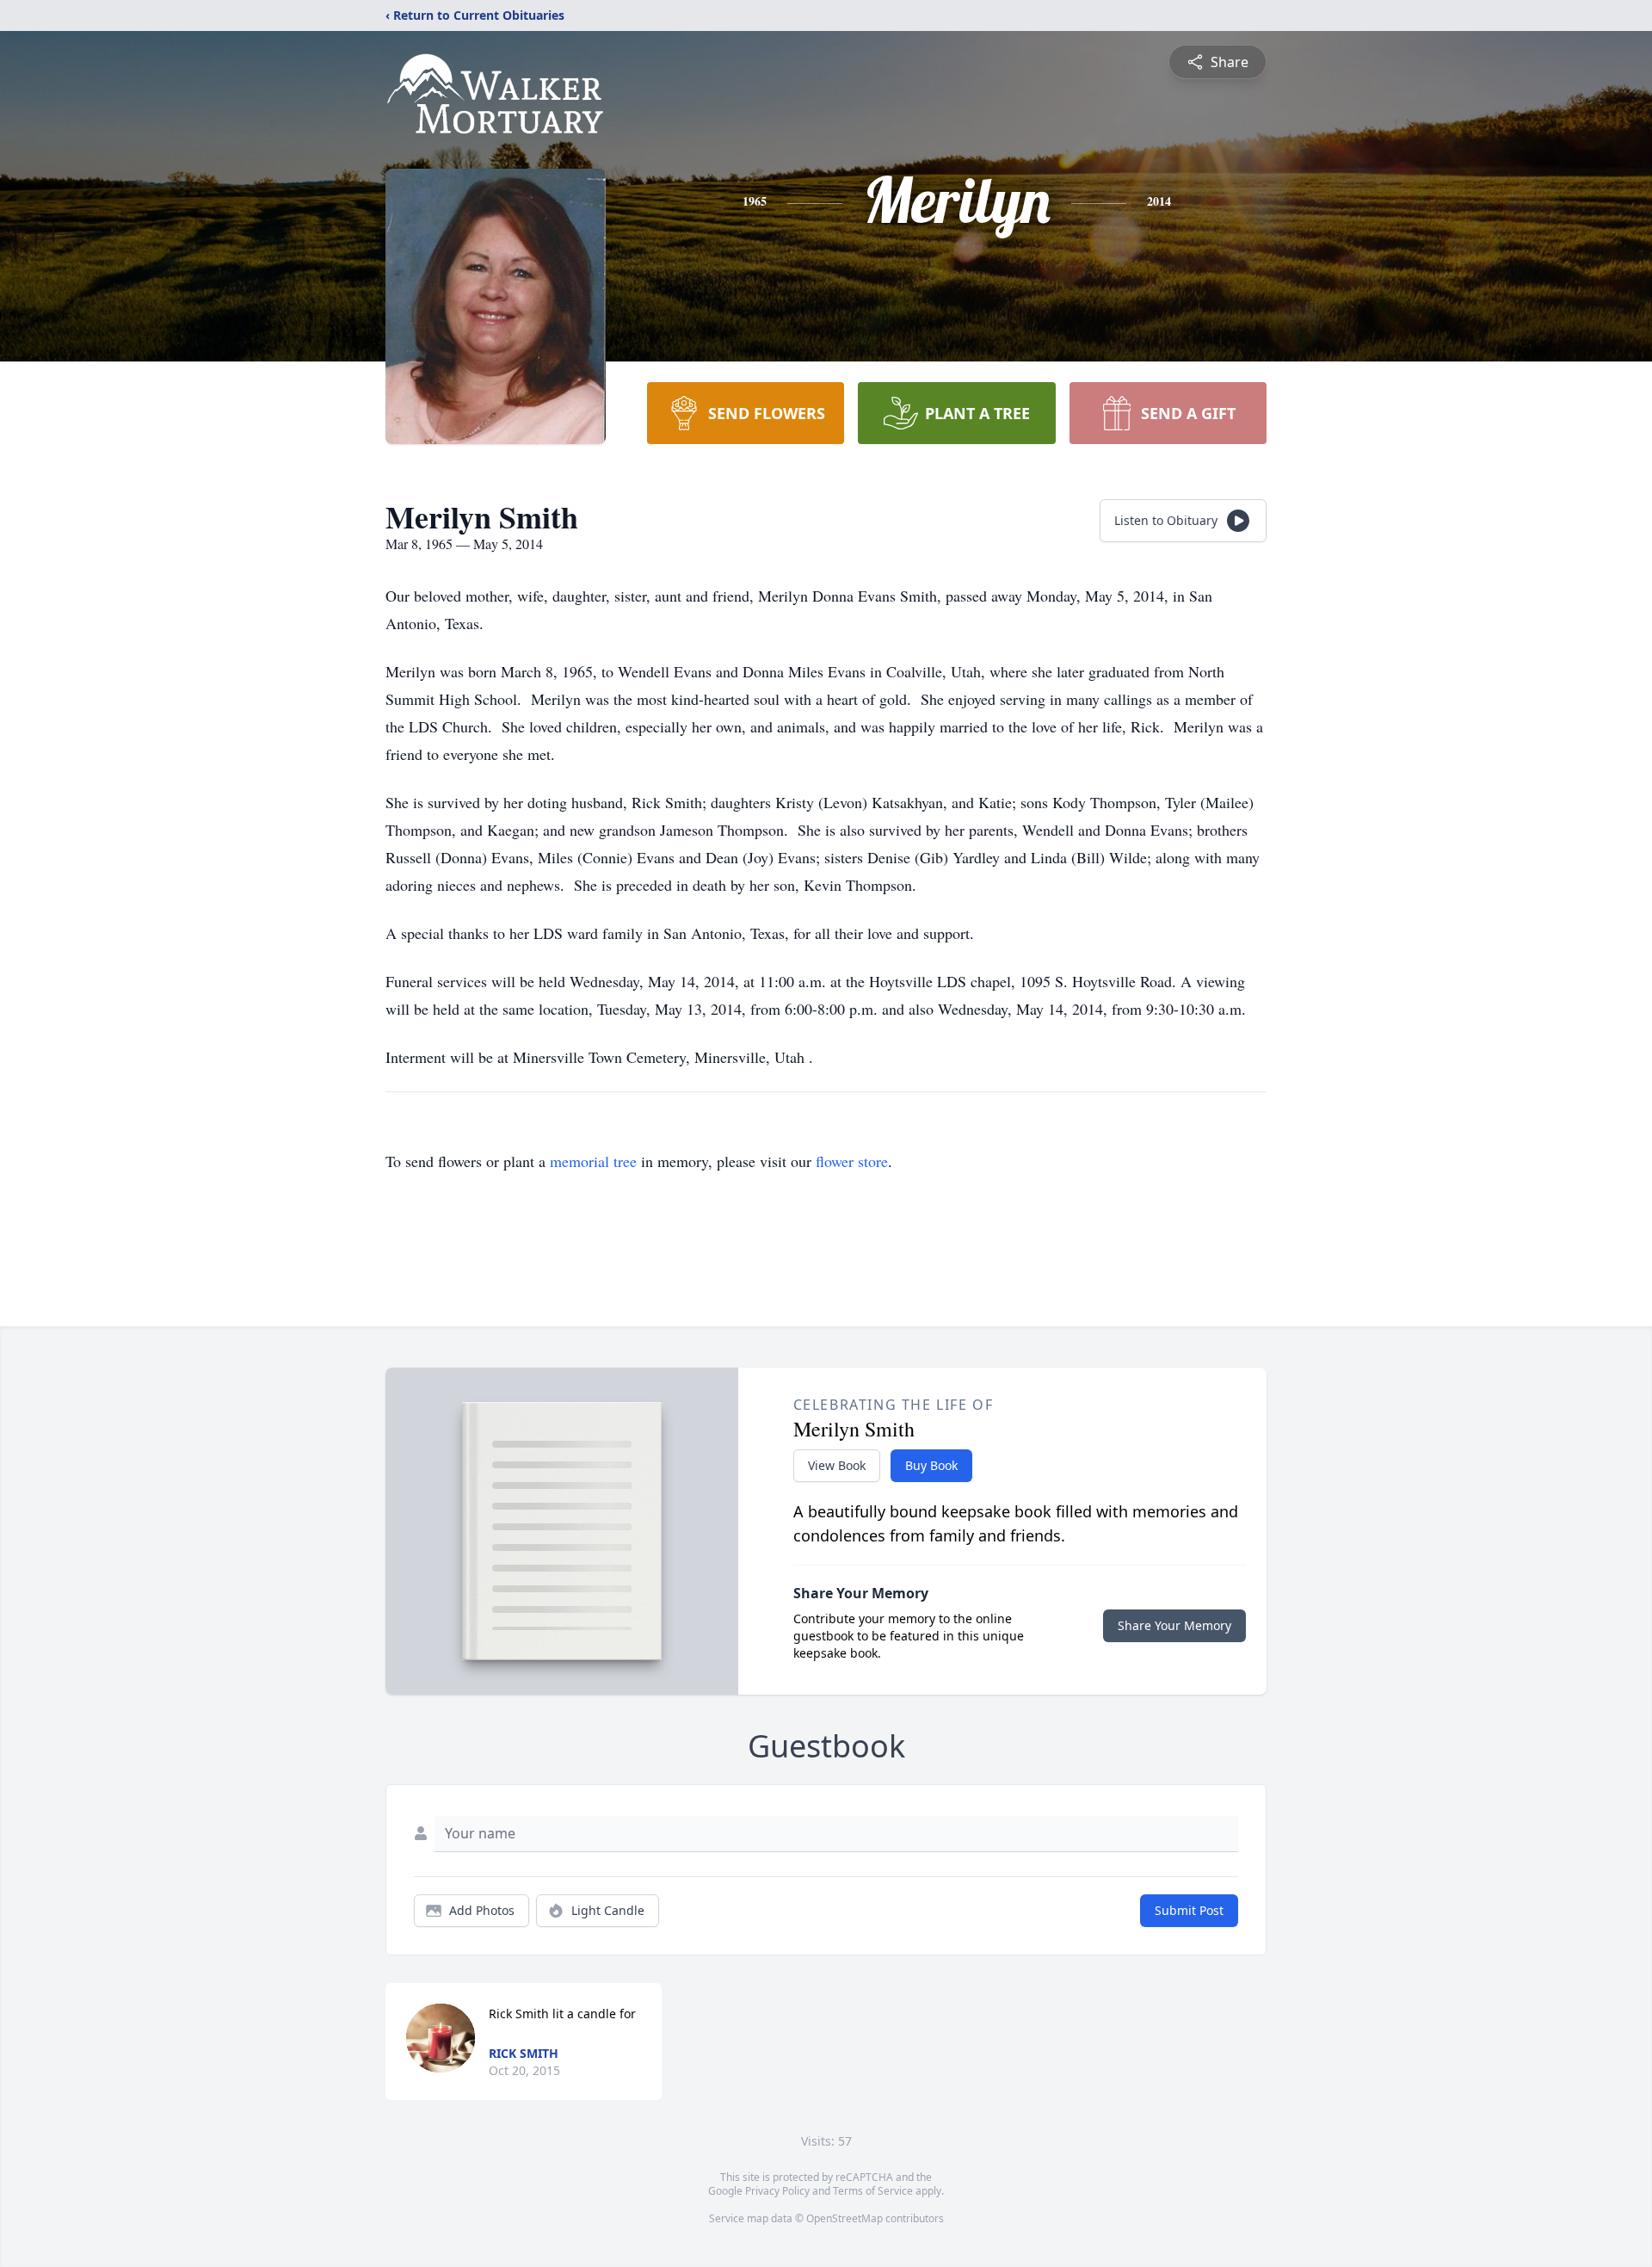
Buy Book (931, 1465)
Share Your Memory (1174, 1625)
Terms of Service (873, 2191)
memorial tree (593, 1161)
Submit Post (1189, 1910)
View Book (837, 1465)
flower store (852, 1161)
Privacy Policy (777, 2191)
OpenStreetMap (844, 2218)
